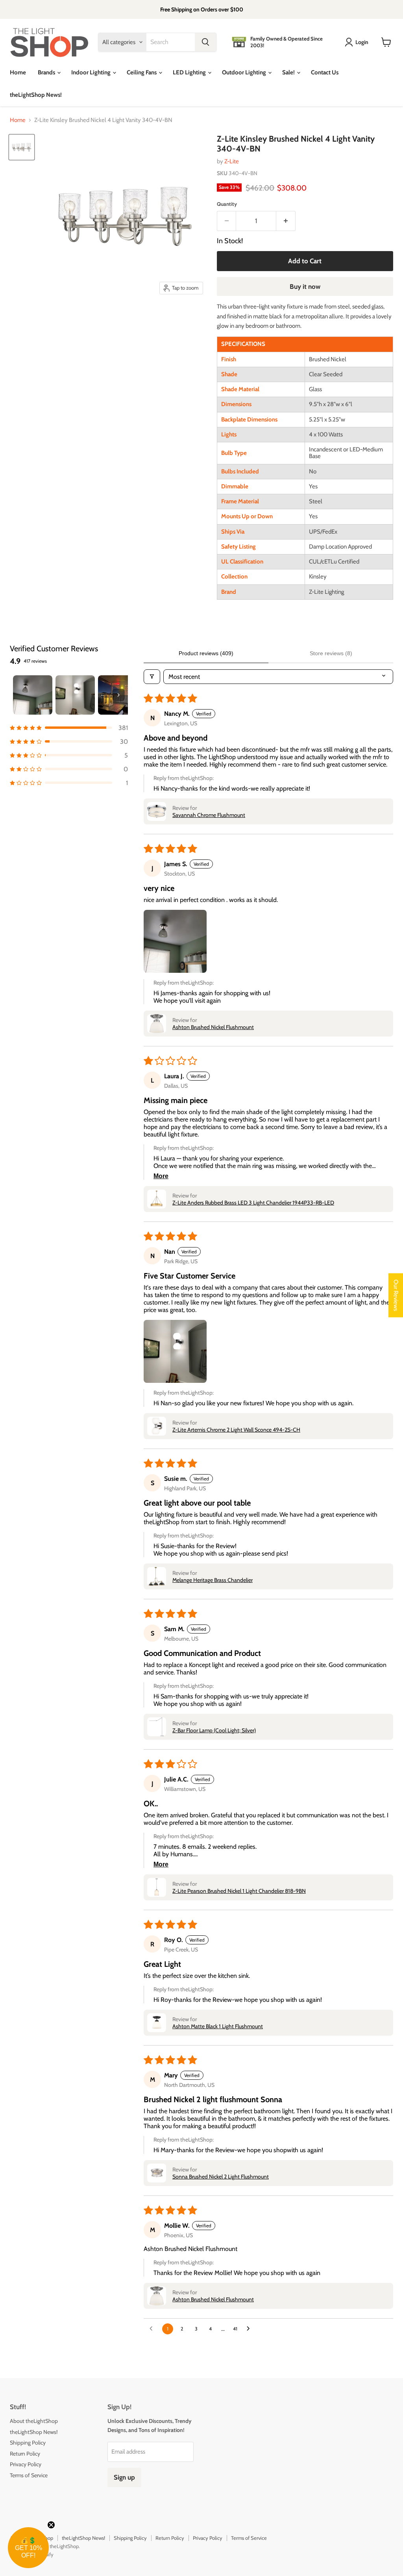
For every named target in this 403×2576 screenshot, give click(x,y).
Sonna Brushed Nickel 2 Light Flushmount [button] (221, 2177)
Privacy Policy (26, 2464)
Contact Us (325, 72)
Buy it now (305, 286)
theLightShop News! (36, 95)
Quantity (227, 204)
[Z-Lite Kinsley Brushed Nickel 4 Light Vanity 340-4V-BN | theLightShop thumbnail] (22, 147)
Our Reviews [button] (396, 1295)
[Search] (205, 42)
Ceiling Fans (142, 72)
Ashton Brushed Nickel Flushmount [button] (213, 1027)
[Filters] (152, 677)
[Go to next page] (250, 2329)
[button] (69, 728)
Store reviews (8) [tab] (331, 653)
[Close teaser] (51, 2525)
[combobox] (171, 42)
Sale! (289, 72)
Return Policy (25, 2454)
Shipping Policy (28, 2443)
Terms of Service (29, 2475)
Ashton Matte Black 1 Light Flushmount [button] (218, 2026)
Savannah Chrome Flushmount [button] (209, 815)
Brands (47, 72)
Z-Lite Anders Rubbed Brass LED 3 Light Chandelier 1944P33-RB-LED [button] (253, 1203)
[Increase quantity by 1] (286, 221)
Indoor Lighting (92, 72)
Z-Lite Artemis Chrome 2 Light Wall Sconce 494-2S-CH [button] (236, 1430)
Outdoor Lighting (245, 72)
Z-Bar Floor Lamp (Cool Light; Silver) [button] (214, 1730)
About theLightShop (34, 2421)
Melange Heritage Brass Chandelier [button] (213, 1580)
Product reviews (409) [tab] (206, 653)
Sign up (124, 2477)
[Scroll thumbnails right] (118, 695)
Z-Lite (232, 161)
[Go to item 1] (33, 695)
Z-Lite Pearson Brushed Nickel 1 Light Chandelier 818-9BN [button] (239, 1891)
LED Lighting (190, 72)
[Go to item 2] (75, 695)
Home (18, 72)
